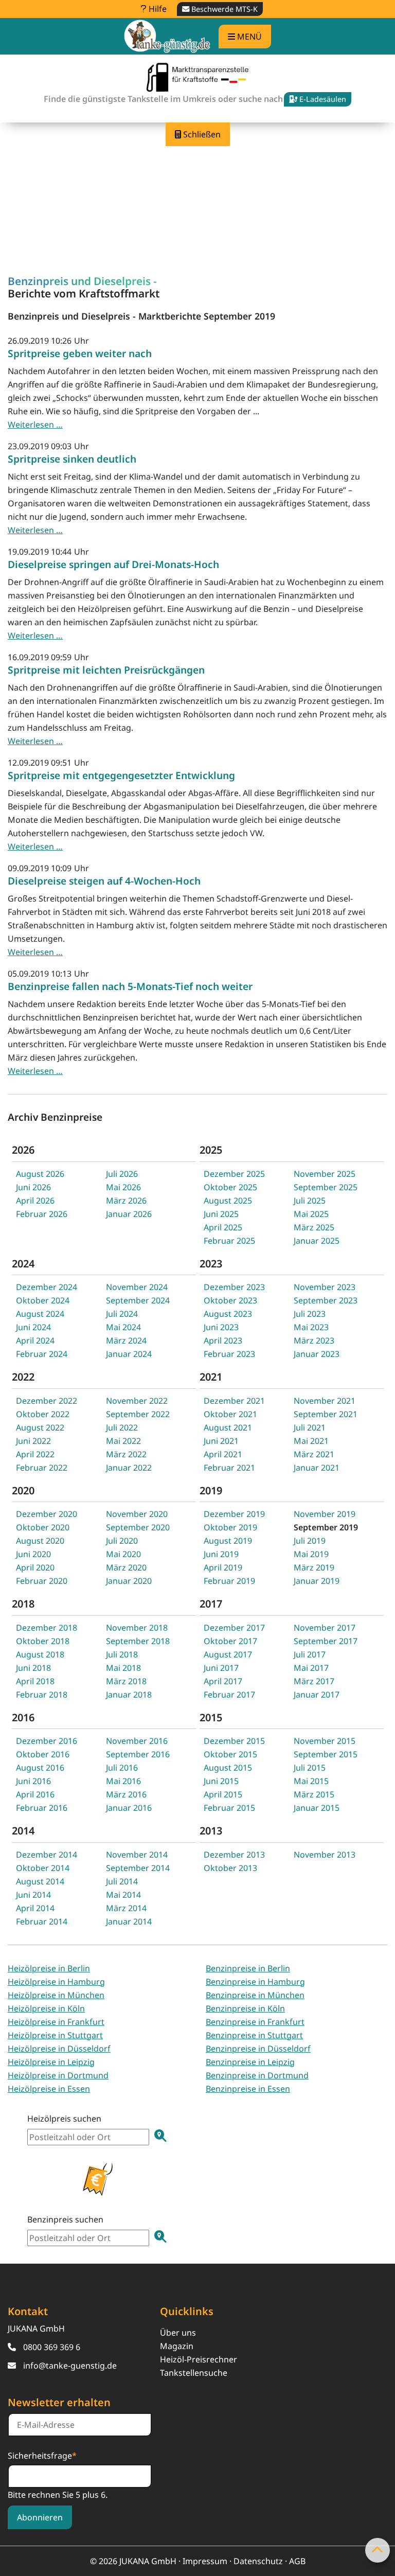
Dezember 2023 (234, 1287)
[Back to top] (378, 2550)
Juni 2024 (33, 1327)
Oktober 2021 (230, 1414)
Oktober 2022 (43, 1414)
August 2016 (40, 1768)
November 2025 (325, 1174)
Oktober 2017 (230, 1641)
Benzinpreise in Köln (245, 2008)
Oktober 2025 (230, 1187)
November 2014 (137, 1855)
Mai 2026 (123, 1187)
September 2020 (138, 1527)
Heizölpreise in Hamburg (56, 1982)
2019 (211, 1490)
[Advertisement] (197, 168)
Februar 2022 (42, 1468)
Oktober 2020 (43, 1527)
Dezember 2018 (47, 1628)
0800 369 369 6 (52, 2347)
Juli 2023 (310, 1314)
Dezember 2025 (234, 1174)
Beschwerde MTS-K (223, 9)
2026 (23, 1150)
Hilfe (157, 9)
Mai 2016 (123, 1781)
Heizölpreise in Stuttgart (55, 2035)
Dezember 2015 (234, 1741)
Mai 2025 (311, 1214)
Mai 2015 (311, 1781)
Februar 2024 (42, 1354)
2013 (211, 1831)
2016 (23, 1717)
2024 (23, 1264)
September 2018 (138, 1641)
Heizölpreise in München (56, 1995)
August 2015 (228, 1768)
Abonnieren (40, 2517)
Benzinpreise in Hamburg (255, 1982)
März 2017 (314, 1681)
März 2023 (314, 1340)
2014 (23, 1831)
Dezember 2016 (47, 1741)
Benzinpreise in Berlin (248, 1968)
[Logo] (167, 36)
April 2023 (223, 1340)
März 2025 (314, 1227)
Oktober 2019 (230, 1527)
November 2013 (325, 1855)
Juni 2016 (33, 1781)
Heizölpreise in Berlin (49, 1968)
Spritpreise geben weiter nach (80, 353)
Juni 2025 (221, 1214)
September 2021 (326, 1414)
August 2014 (40, 1881)
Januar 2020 (129, 1581)
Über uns (178, 2333)
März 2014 (126, 1908)
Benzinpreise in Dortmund (257, 2075)
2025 (211, 1150)
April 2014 (35, 1908)
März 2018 (126, 1681)
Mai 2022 (123, 1441)
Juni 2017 (221, 1668)
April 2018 (35, 1681)
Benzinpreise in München (255, 1995)
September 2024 (138, 1300)
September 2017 (326, 1641)
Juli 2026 (122, 1174)
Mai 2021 (311, 1441)
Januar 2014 (129, 1921)
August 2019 (228, 1541)
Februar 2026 (42, 1214)
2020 (23, 1490)
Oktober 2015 (230, 1754)
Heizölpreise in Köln (46, 2008)
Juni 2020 (33, 1554)
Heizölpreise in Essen (49, 2089)
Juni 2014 (33, 1895)
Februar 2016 (42, 1808)
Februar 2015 (229, 1808)
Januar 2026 (129, 1214)
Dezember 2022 (47, 1401)
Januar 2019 (317, 1581)
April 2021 (223, 1454)
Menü (248, 37)
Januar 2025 (317, 1241)
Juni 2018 (33, 1668)
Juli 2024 (122, 1314)
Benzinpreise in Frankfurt (255, 2022)
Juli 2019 (310, 1541)
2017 (211, 1604)
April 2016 (35, 1794)
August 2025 (228, 1201)
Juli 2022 (122, 1427)
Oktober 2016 (43, 1754)
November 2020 (137, 1514)
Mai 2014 (123, 1895)
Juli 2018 (122, 1654)
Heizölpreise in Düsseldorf (59, 2049)
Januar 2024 (129, 1354)
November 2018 (137, 1628)
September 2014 (138, 1868)
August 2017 (228, 1654)
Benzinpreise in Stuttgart (254, 2035)
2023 (211, 1264)
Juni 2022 (33, 1441)
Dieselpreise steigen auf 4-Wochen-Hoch (104, 881)
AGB (297, 2561)
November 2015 (325, 1741)
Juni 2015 (221, 1781)
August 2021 (228, 1427)
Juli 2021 (310, 1427)
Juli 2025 (310, 1201)
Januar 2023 (317, 1354)
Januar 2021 (317, 1468)
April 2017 (223, 1681)
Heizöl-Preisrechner (199, 2359)
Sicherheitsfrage (42, 2455)
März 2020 (126, 1567)
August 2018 (40, 1654)
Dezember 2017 (234, 1628)
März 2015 (314, 1794)
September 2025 (326, 1187)
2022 (23, 1377)
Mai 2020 (123, 1554)
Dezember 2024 (47, 1287)
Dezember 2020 (47, 1514)
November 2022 (137, 1401)
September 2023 (326, 1300)
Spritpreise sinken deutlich (72, 459)
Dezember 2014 (47, 1855)
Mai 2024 (123, 1327)
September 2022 (138, 1414)
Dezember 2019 (234, 1514)
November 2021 (325, 1401)
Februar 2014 (42, 1921)
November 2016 (137, 1741)
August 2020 (40, 1541)
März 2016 (126, 1794)
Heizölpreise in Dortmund (58, 2075)
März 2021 (314, 1454)
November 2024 (137, 1287)
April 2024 (35, 1340)
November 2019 (325, 1514)
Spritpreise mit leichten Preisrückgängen (106, 670)
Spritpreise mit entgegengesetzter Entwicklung (121, 775)
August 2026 (40, 1174)
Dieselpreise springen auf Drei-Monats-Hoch (113, 564)
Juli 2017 (310, 1654)
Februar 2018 (42, 1695)
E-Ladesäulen (322, 99)
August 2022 (40, 1427)
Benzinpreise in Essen (248, 2089)
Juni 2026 (33, 1187)
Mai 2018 (123, 1668)
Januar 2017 (317, 1695)
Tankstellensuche (194, 2373)
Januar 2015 (317, 1808)
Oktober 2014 (43, 1868)
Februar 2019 (229, 1581)
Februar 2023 (229, 1354)
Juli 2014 (122, 1881)
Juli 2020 (122, 1541)
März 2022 (126, 1454)
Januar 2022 (129, 1468)
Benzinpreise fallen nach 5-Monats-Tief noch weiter (130, 986)
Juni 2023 (221, 1327)
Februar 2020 (42, 1581)
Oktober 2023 (230, 1300)
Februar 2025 (229, 1241)
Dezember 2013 (234, 1855)
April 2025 (223, 1227)
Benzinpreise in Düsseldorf (258, 2049)
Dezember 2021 (234, 1401)
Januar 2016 (129, 1808)
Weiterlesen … (35, 425)
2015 (211, 1717)
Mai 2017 (311, 1668)
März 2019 (314, 1567)
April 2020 (35, 1567)
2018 (23, 1604)
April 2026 (35, 1201)
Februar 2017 (229, 1695)
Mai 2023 (311, 1327)
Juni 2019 (221, 1554)
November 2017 (325, 1628)
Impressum (205, 2561)
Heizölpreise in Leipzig (51, 2062)
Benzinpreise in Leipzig (250, 2062)
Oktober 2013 (230, 1868)
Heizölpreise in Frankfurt (56, 2022)
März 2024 (126, 1340)
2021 (211, 1377)
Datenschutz (258, 2561)
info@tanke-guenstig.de (70, 2366)
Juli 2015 (310, 1768)
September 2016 (138, 1754)
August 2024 (40, 1314)
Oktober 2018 (43, 1641)
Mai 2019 (311, 1554)
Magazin (177, 2346)
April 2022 (35, 1454)
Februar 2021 (229, 1468)
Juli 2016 (122, 1768)
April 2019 (223, 1567)
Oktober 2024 (43, 1300)
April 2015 (223, 1794)
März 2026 (126, 1201)
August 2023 (228, 1314)
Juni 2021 (221, 1441)
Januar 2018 (129, 1695)
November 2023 (325, 1287)
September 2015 (326, 1754)
